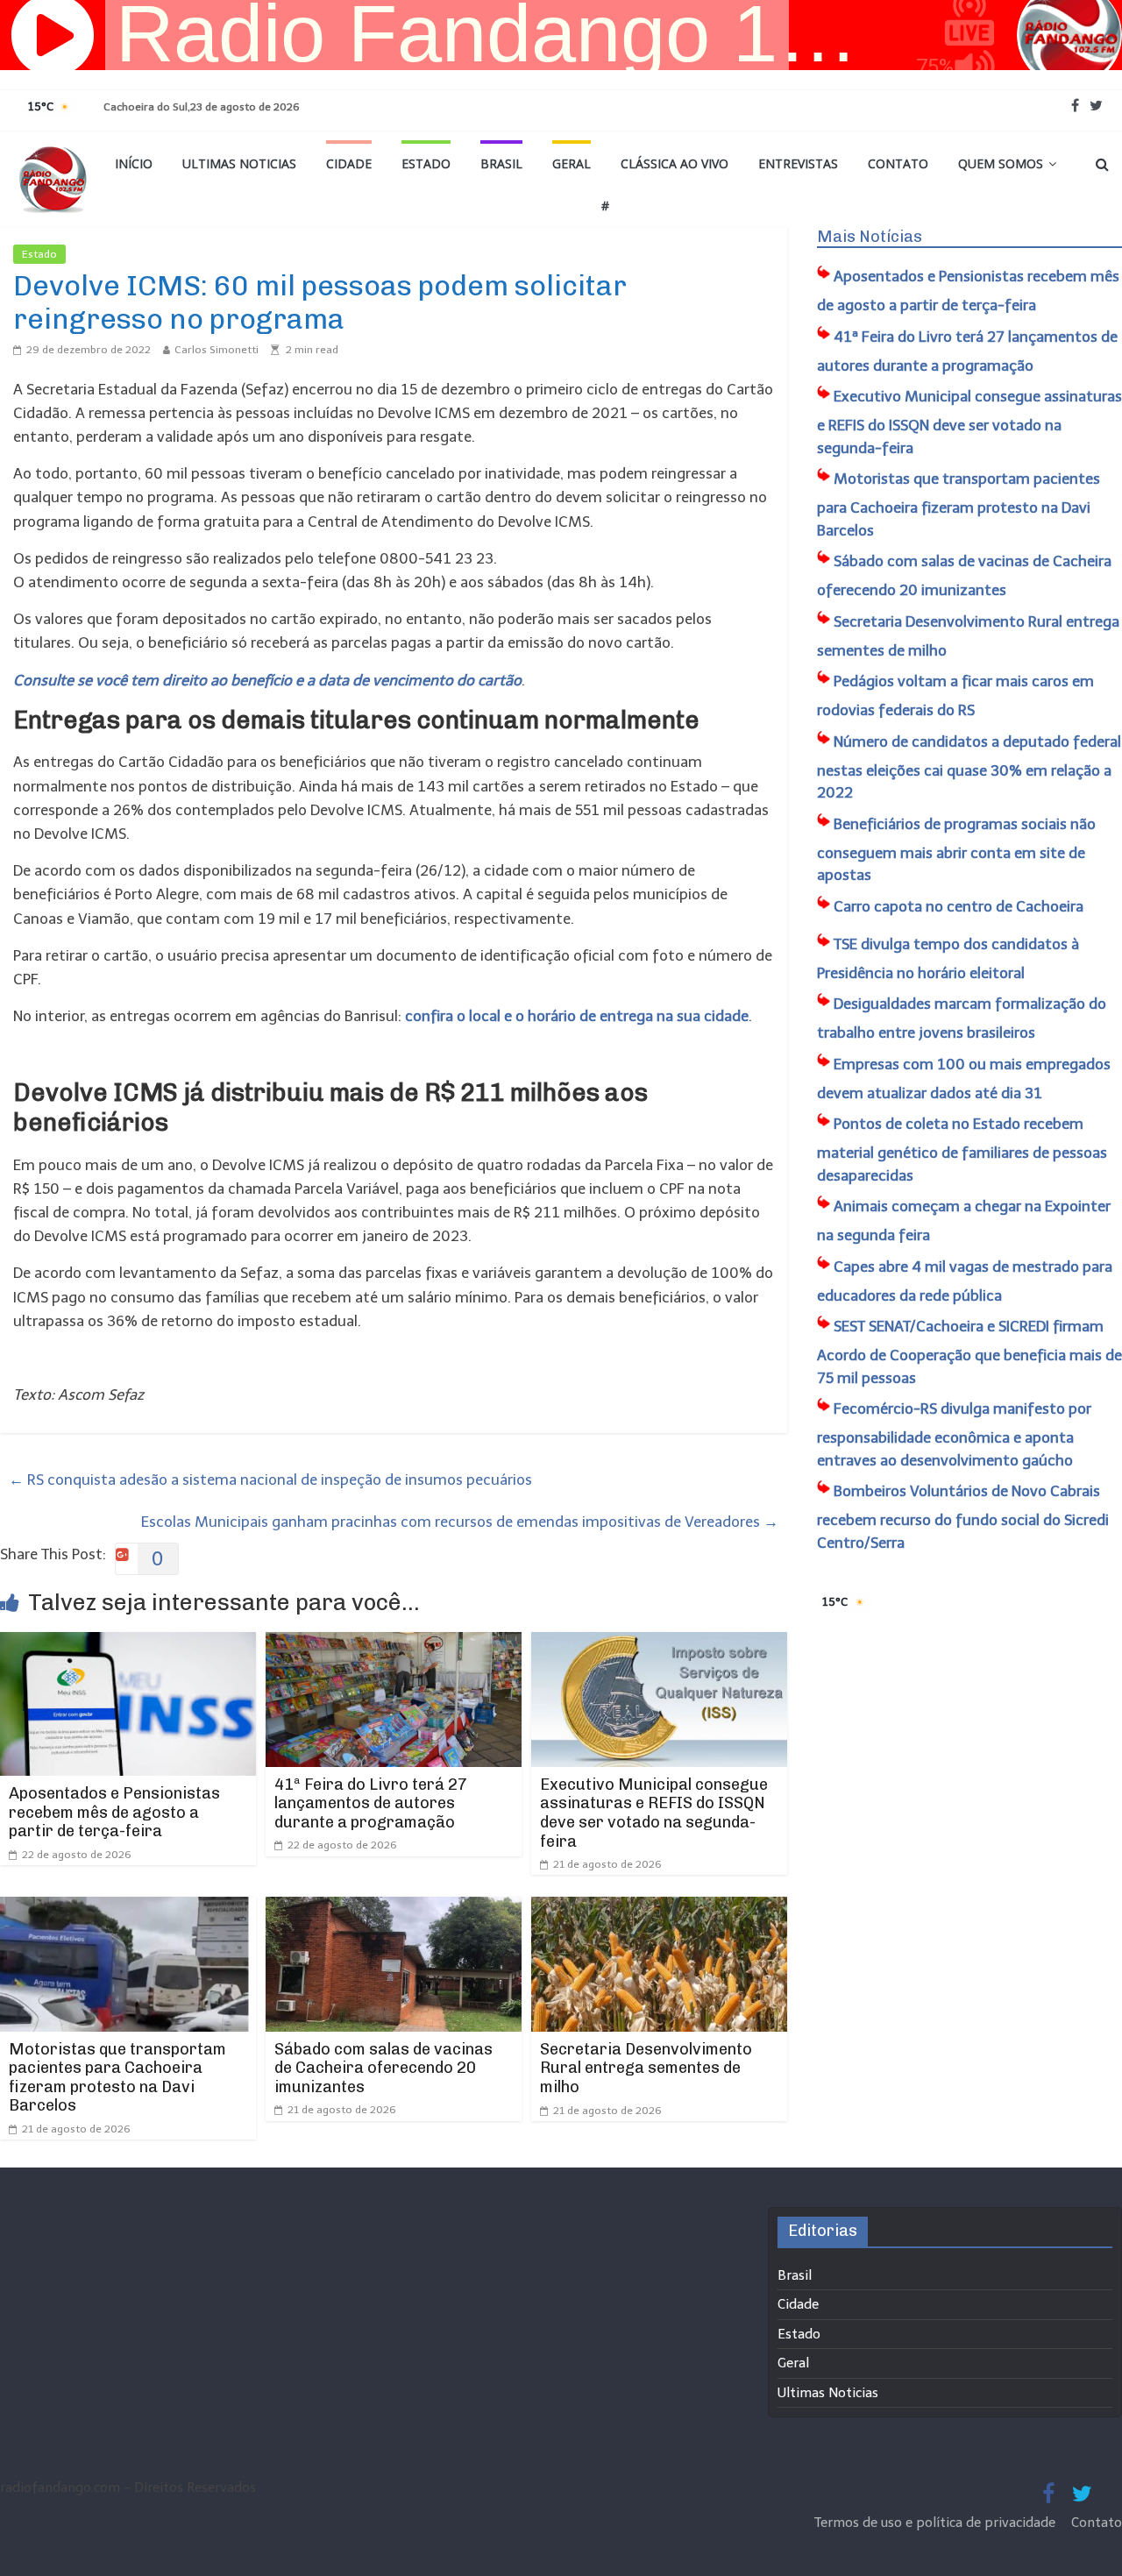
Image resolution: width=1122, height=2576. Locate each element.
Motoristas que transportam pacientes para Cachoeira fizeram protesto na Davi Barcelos (117, 2078)
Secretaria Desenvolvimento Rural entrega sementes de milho (646, 2068)
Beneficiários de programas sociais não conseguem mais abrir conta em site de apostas (956, 850)
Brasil (501, 163)
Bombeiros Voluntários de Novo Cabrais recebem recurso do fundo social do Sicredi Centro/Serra (963, 1517)
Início (134, 163)
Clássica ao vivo (675, 163)
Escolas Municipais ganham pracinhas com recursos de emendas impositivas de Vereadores (460, 1522)
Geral (572, 163)
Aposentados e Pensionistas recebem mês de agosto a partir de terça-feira (114, 1812)
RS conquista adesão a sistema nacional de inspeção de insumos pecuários (270, 1480)
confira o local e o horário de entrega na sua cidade (577, 1016)
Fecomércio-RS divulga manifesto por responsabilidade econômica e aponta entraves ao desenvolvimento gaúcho (954, 1434)
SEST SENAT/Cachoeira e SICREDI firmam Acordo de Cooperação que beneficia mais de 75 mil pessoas (969, 1352)
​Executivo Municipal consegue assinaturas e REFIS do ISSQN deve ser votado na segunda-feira (654, 1813)
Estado (426, 163)
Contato (898, 163)
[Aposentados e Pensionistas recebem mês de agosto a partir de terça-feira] (128, 1643)
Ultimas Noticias (239, 163)
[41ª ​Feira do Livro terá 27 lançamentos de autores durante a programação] (394, 1643)
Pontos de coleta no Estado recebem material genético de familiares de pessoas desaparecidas (962, 1150)
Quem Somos (1001, 163)
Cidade (349, 163)
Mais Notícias (870, 237)
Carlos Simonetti (217, 350)
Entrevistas (798, 163)
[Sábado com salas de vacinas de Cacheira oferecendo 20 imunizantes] (394, 1908)
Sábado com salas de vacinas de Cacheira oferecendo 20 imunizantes (383, 2068)
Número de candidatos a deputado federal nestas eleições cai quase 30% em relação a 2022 (969, 767)
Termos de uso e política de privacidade (937, 2523)
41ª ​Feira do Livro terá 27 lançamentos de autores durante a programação (371, 1803)
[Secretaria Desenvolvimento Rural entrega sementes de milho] (659, 1908)
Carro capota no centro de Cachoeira (959, 906)
